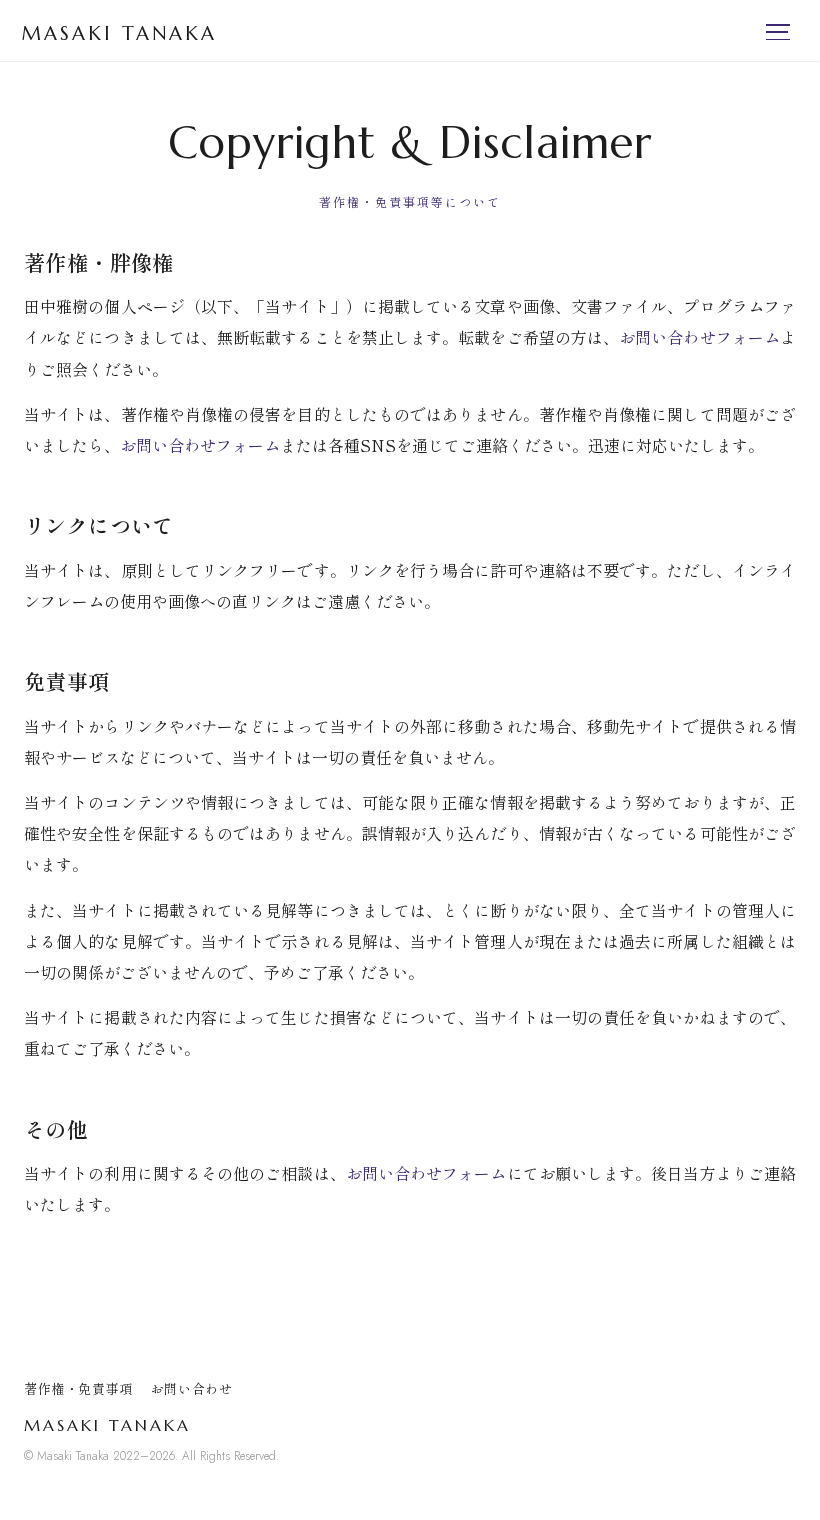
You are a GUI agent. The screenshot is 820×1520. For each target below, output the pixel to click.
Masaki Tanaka (119, 33)
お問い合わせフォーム (699, 337)
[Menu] (782, 32)
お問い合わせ (192, 1388)
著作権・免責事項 (78, 1388)
